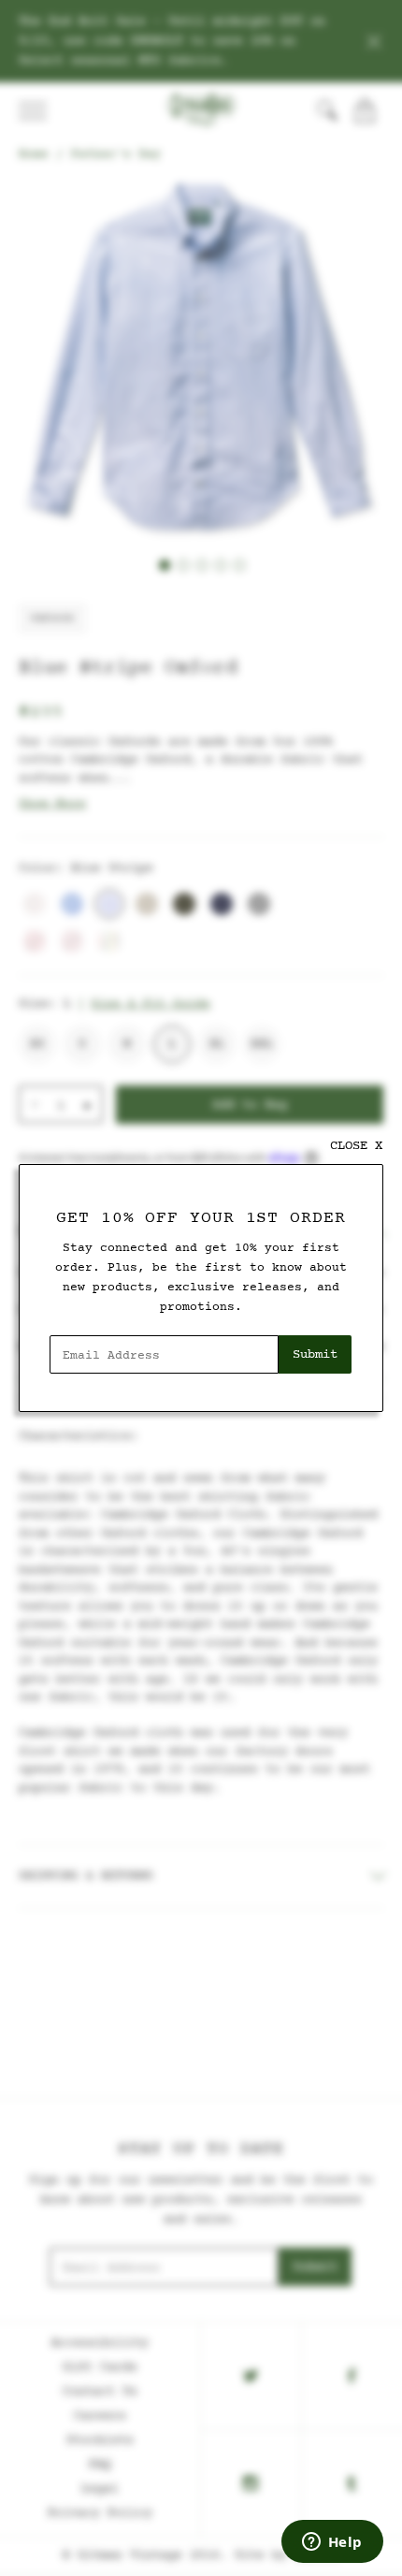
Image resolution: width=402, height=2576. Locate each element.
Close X (356, 1146)
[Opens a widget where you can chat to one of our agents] (332, 2543)
